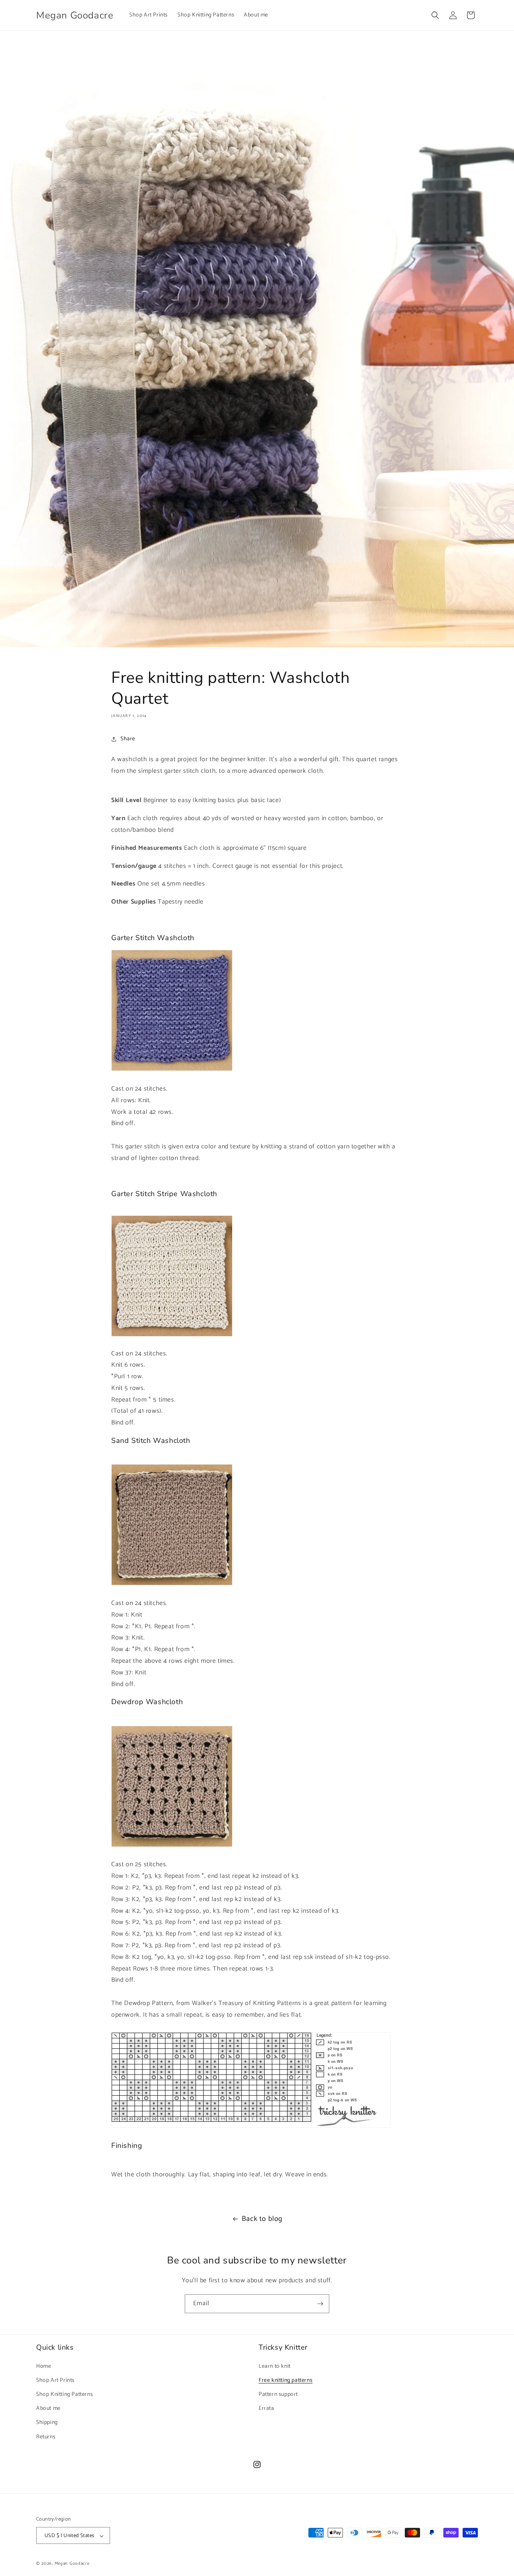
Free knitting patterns (286, 2380)
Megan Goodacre (72, 2564)
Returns (46, 2437)
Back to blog (262, 2219)
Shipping (47, 2423)
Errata (266, 2408)
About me (48, 2408)
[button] (435, 15)
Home (44, 2366)
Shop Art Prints (55, 2380)
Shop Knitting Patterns (64, 2394)
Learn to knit (275, 2366)
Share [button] (128, 739)
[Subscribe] (320, 2304)
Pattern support (278, 2394)
